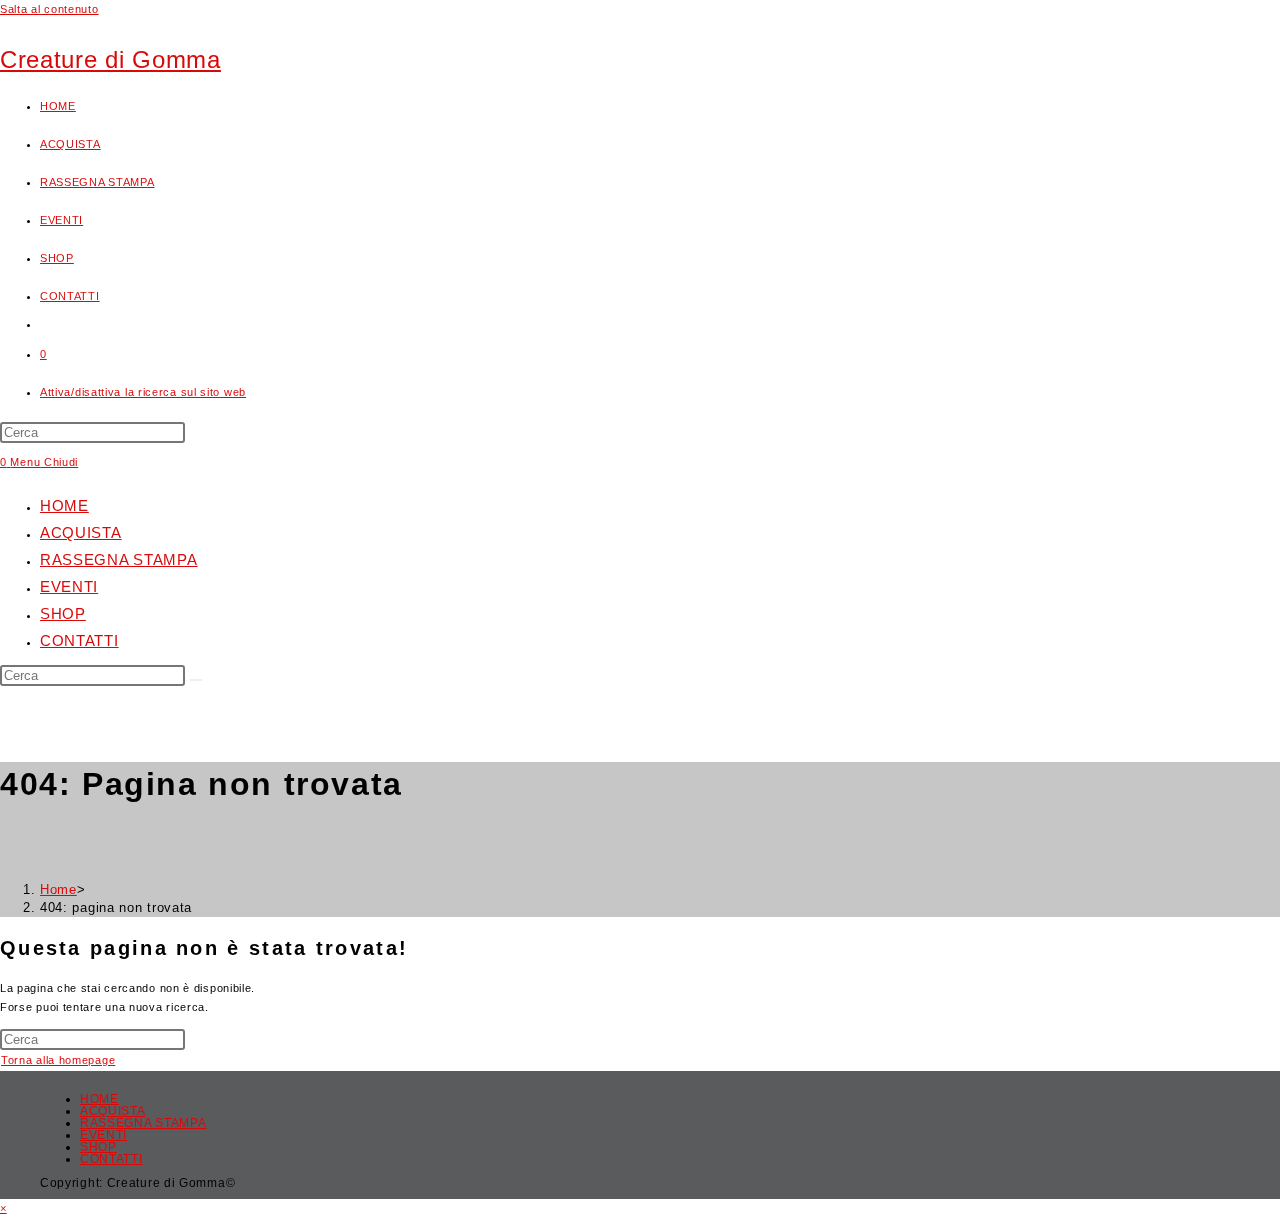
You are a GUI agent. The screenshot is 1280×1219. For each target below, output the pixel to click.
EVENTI (69, 586)
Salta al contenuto (49, 9)
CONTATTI (79, 640)
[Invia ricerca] (196, 680)
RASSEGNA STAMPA (119, 559)
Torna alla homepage (58, 1060)
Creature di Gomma (110, 59)
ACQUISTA (81, 532)
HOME (64, 505)
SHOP (63, 613)
